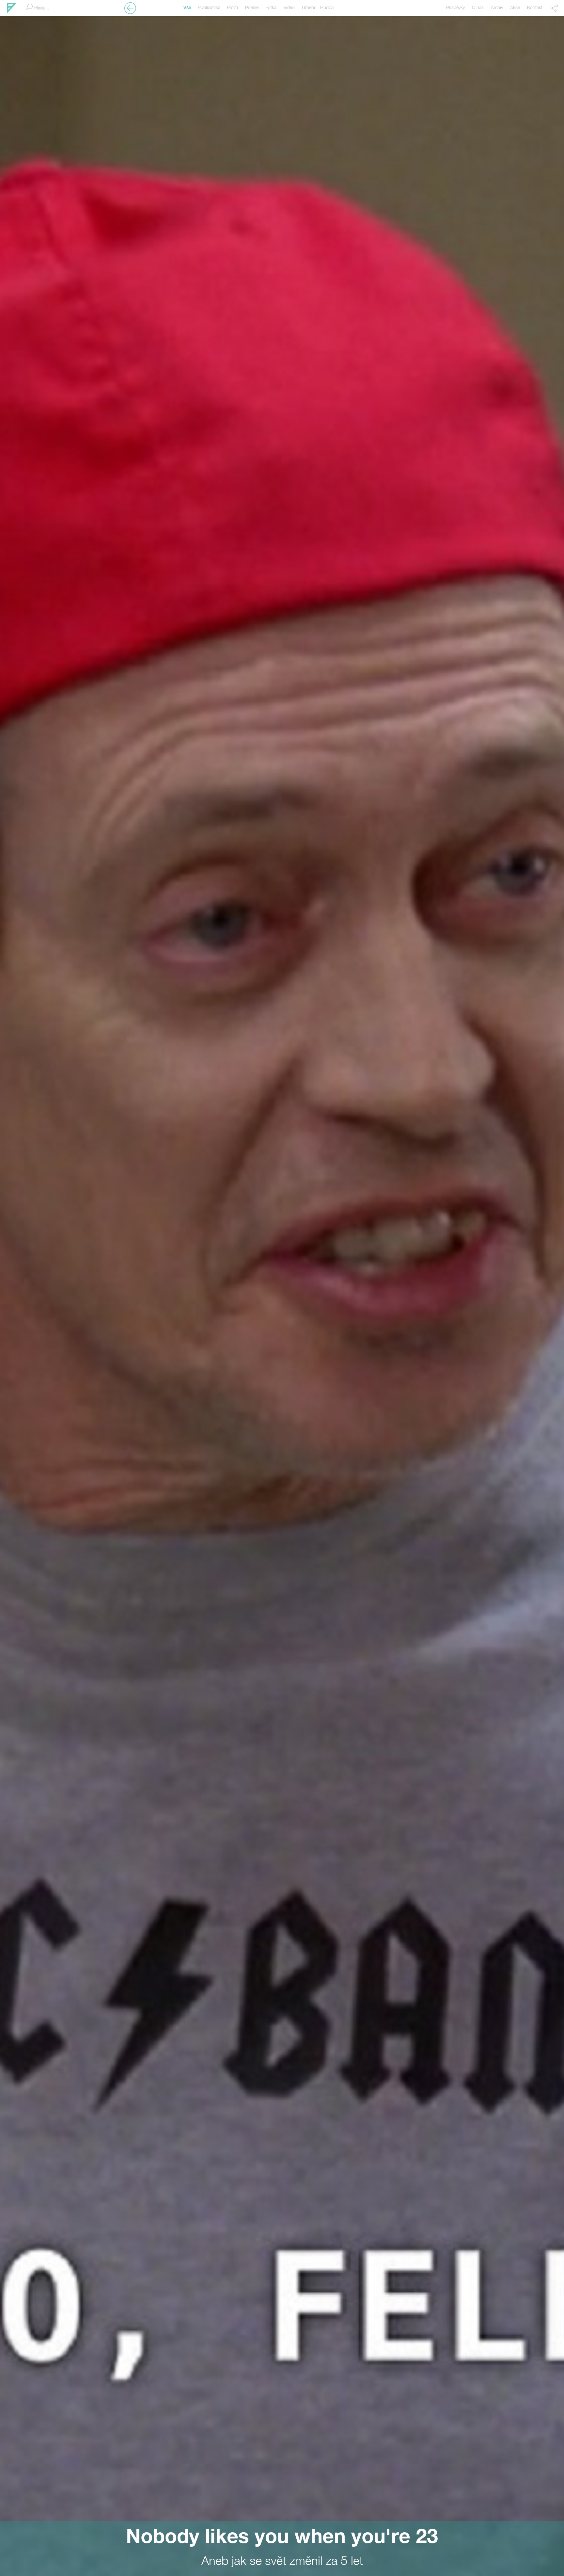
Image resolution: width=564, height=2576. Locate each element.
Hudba (327, 8)
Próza (232, 8)
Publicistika (209, 8)
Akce (515, 8)
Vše (187, 8)
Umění (308, 8)
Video (289, 8)
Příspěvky (455, 8)
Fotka (271, 8)
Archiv (497, 8)
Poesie (252, 8)
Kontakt (535, 8)
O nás (478, 8)
